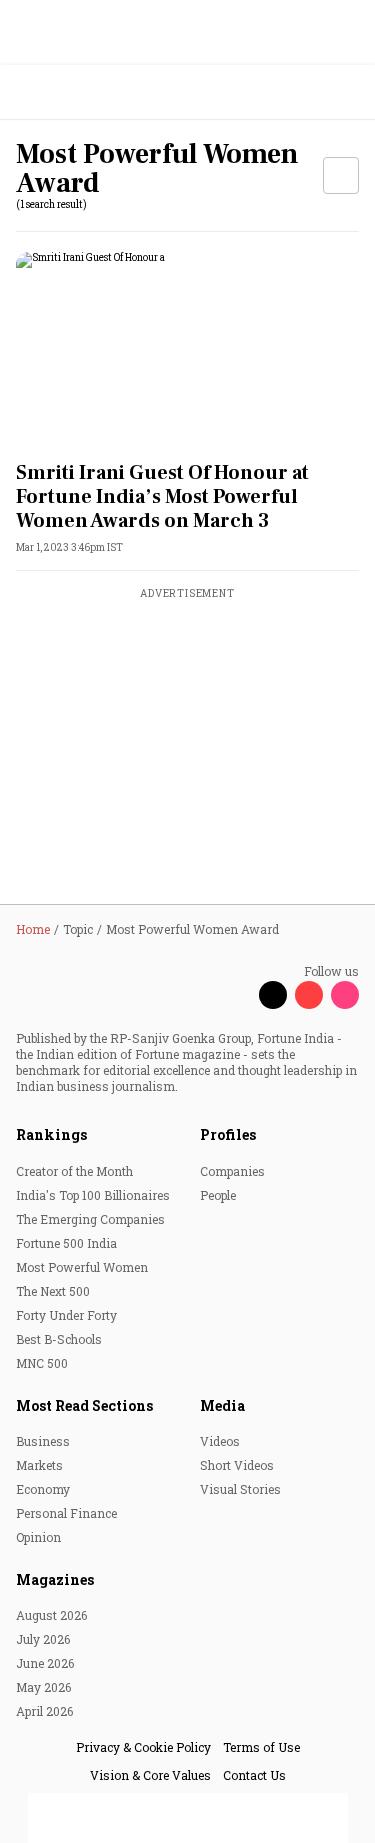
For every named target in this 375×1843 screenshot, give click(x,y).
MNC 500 (42, 1363)
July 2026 (43, 1639)
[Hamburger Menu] (347, 92)
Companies (232, 1171)
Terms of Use (261, 1747)
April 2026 (44, 1711)
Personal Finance (66, 1513)
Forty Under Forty (66, 1315)
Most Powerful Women (82, 1267)
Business (43, 1441)
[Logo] (61, 92)
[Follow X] (273, 995)
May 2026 (43, 1687)
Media (222, 1405)
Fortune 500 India (66, 1243)
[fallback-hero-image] (187, 348)
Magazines (55, 1579)
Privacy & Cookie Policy (143, 1747)
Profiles (228, 1134)
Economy (43, 1489)
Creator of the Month (74, 1171)
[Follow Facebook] (237, 995)
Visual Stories (240, 1489)
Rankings (51, 1134)
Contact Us (254, 1775)
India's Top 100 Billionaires (93, 1195)
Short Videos (237, 1465)
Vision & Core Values (150, 1775)
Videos (220, 1441)
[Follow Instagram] (345, 995)
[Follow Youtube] (309, 995)
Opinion (38, 1537)
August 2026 (51, 1615)
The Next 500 (53, 1291)
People (218, 1195)
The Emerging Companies (90, 1219)
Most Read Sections (84, 1405)
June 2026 (45, 1663)
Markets (39, 1465)
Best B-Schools (59, 1339)
